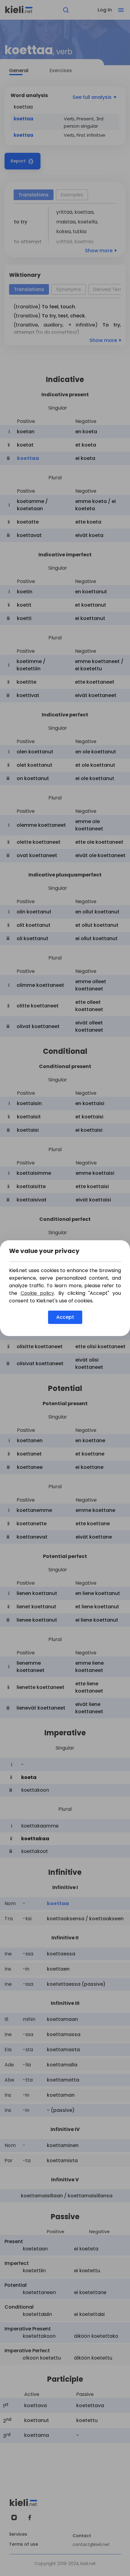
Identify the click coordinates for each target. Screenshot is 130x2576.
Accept (65, 1317)
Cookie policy (37, 1293)
